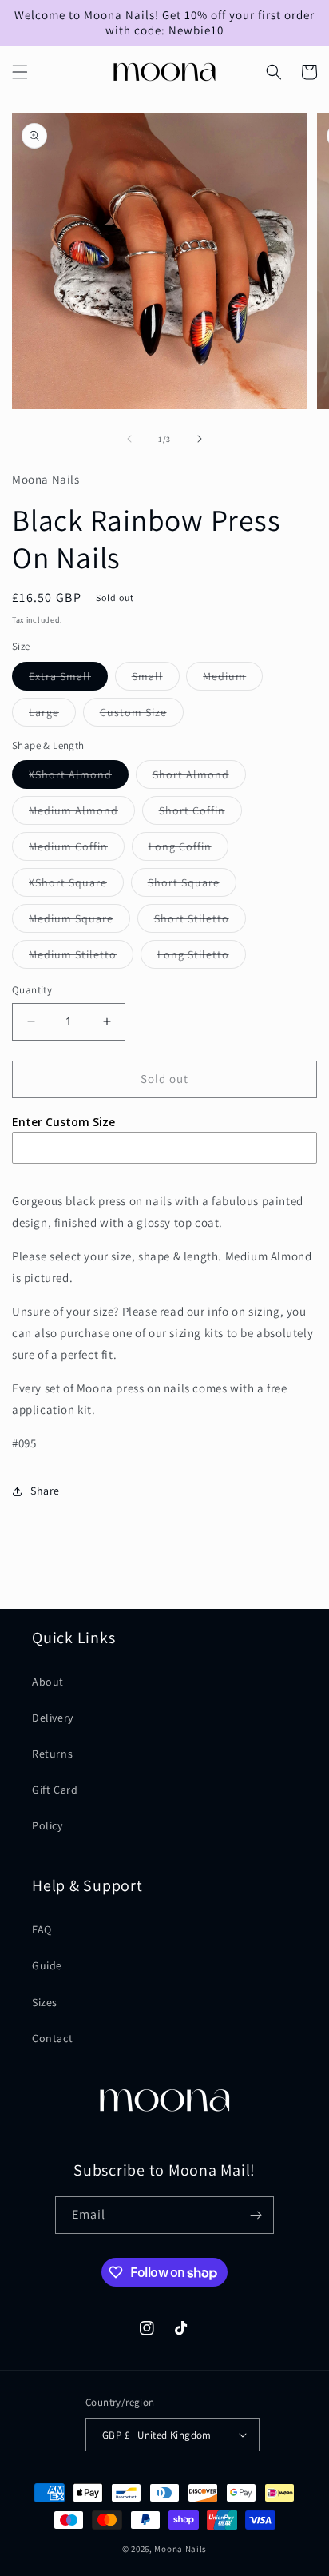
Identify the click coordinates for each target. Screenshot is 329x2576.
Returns (52, 1754)
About (48, 1682)
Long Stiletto (202, 958)
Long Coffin (188, 850)
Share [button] (45, 1491)
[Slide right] (200, 439)
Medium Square (79, 922)
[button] (20, 72)
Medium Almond (82, 814)
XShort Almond (79, 778)
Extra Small (68, 679)
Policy (48, 1825)
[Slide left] (129, 439)
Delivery (53, 1718)
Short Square (192, 886)
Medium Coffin (77, 850)
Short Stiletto (200, 922)
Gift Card (55, 1790)
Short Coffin (200, 814)
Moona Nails (180, 2549)
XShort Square (76, 886)
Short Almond (199, 778)
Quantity (32, 990)
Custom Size (142, 715)
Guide (47, 1965)
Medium (233, 679)
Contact (52, 2038)
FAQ (42, 1929)
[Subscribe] (256, 2215)
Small (156, 679)
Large (52, 715)
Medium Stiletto (81, 958)
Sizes (45, 2002)
